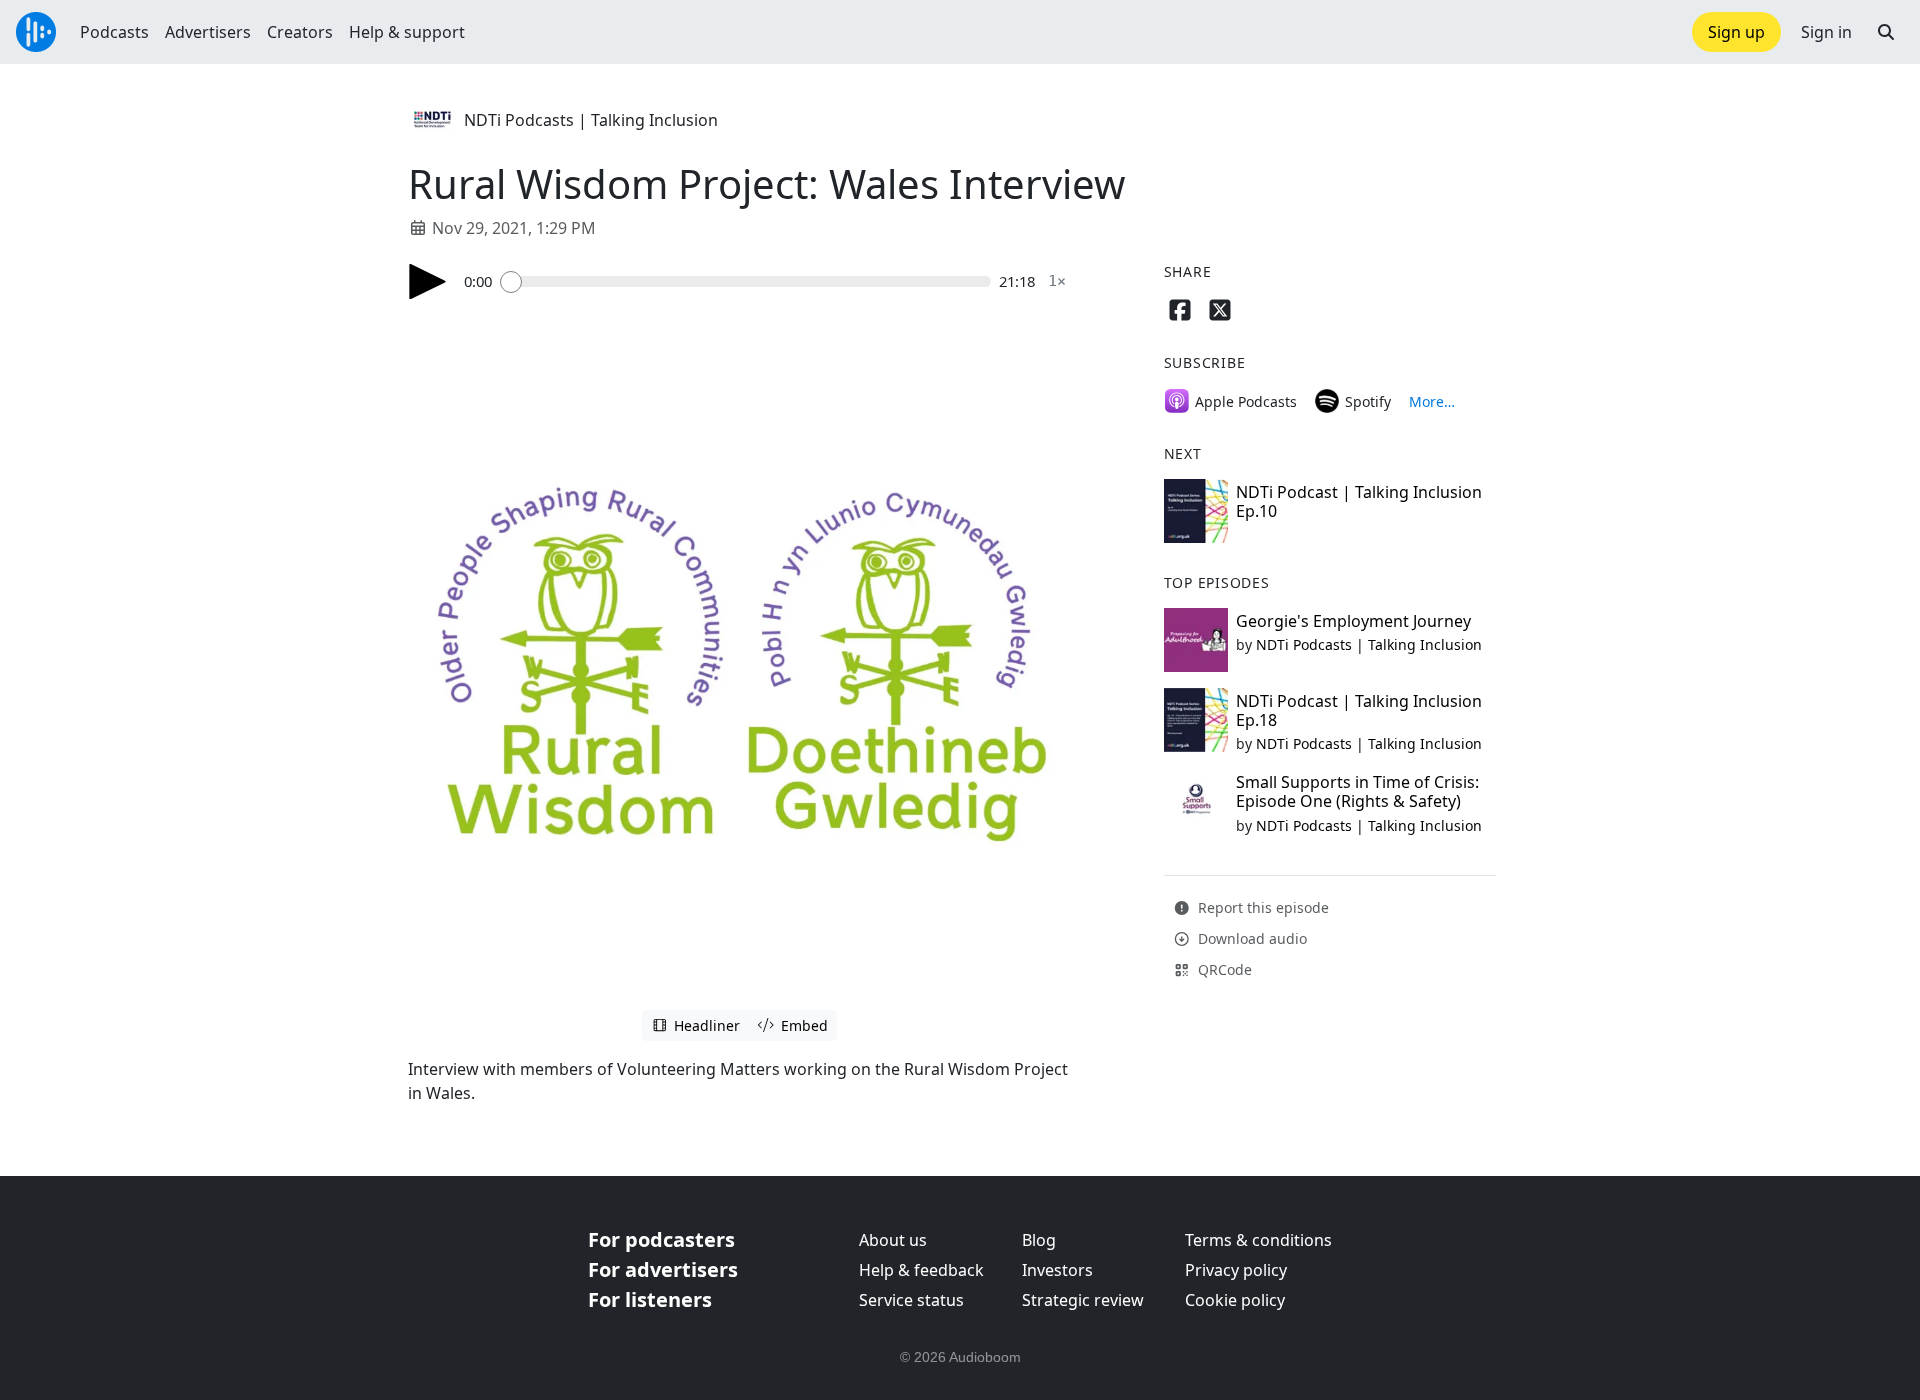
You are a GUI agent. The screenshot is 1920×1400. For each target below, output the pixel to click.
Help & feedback (921, 1270)
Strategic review (1083, 1300)
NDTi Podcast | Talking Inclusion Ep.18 (1359, 710)
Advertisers (208, 32)
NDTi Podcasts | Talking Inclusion (591, 120)
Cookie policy (1235, 1300)
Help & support (407, 32)
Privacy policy (1236, 1270)
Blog (1039, 1240)
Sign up (1736, 32)
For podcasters (661, 1239)
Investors (1057, 1270)
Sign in (1826, 32)
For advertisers (663, 1269)
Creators (300, 32)
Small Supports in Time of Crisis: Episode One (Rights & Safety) (1357, 791)
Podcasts (114, 32)
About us (893, 1240)
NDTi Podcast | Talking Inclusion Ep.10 (1359, 501)
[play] (428, 281)
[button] (1886, 32)
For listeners (650, 1299)
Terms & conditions (1258, 1240)
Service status (911, 1300)
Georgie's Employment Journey (1353, 621)
